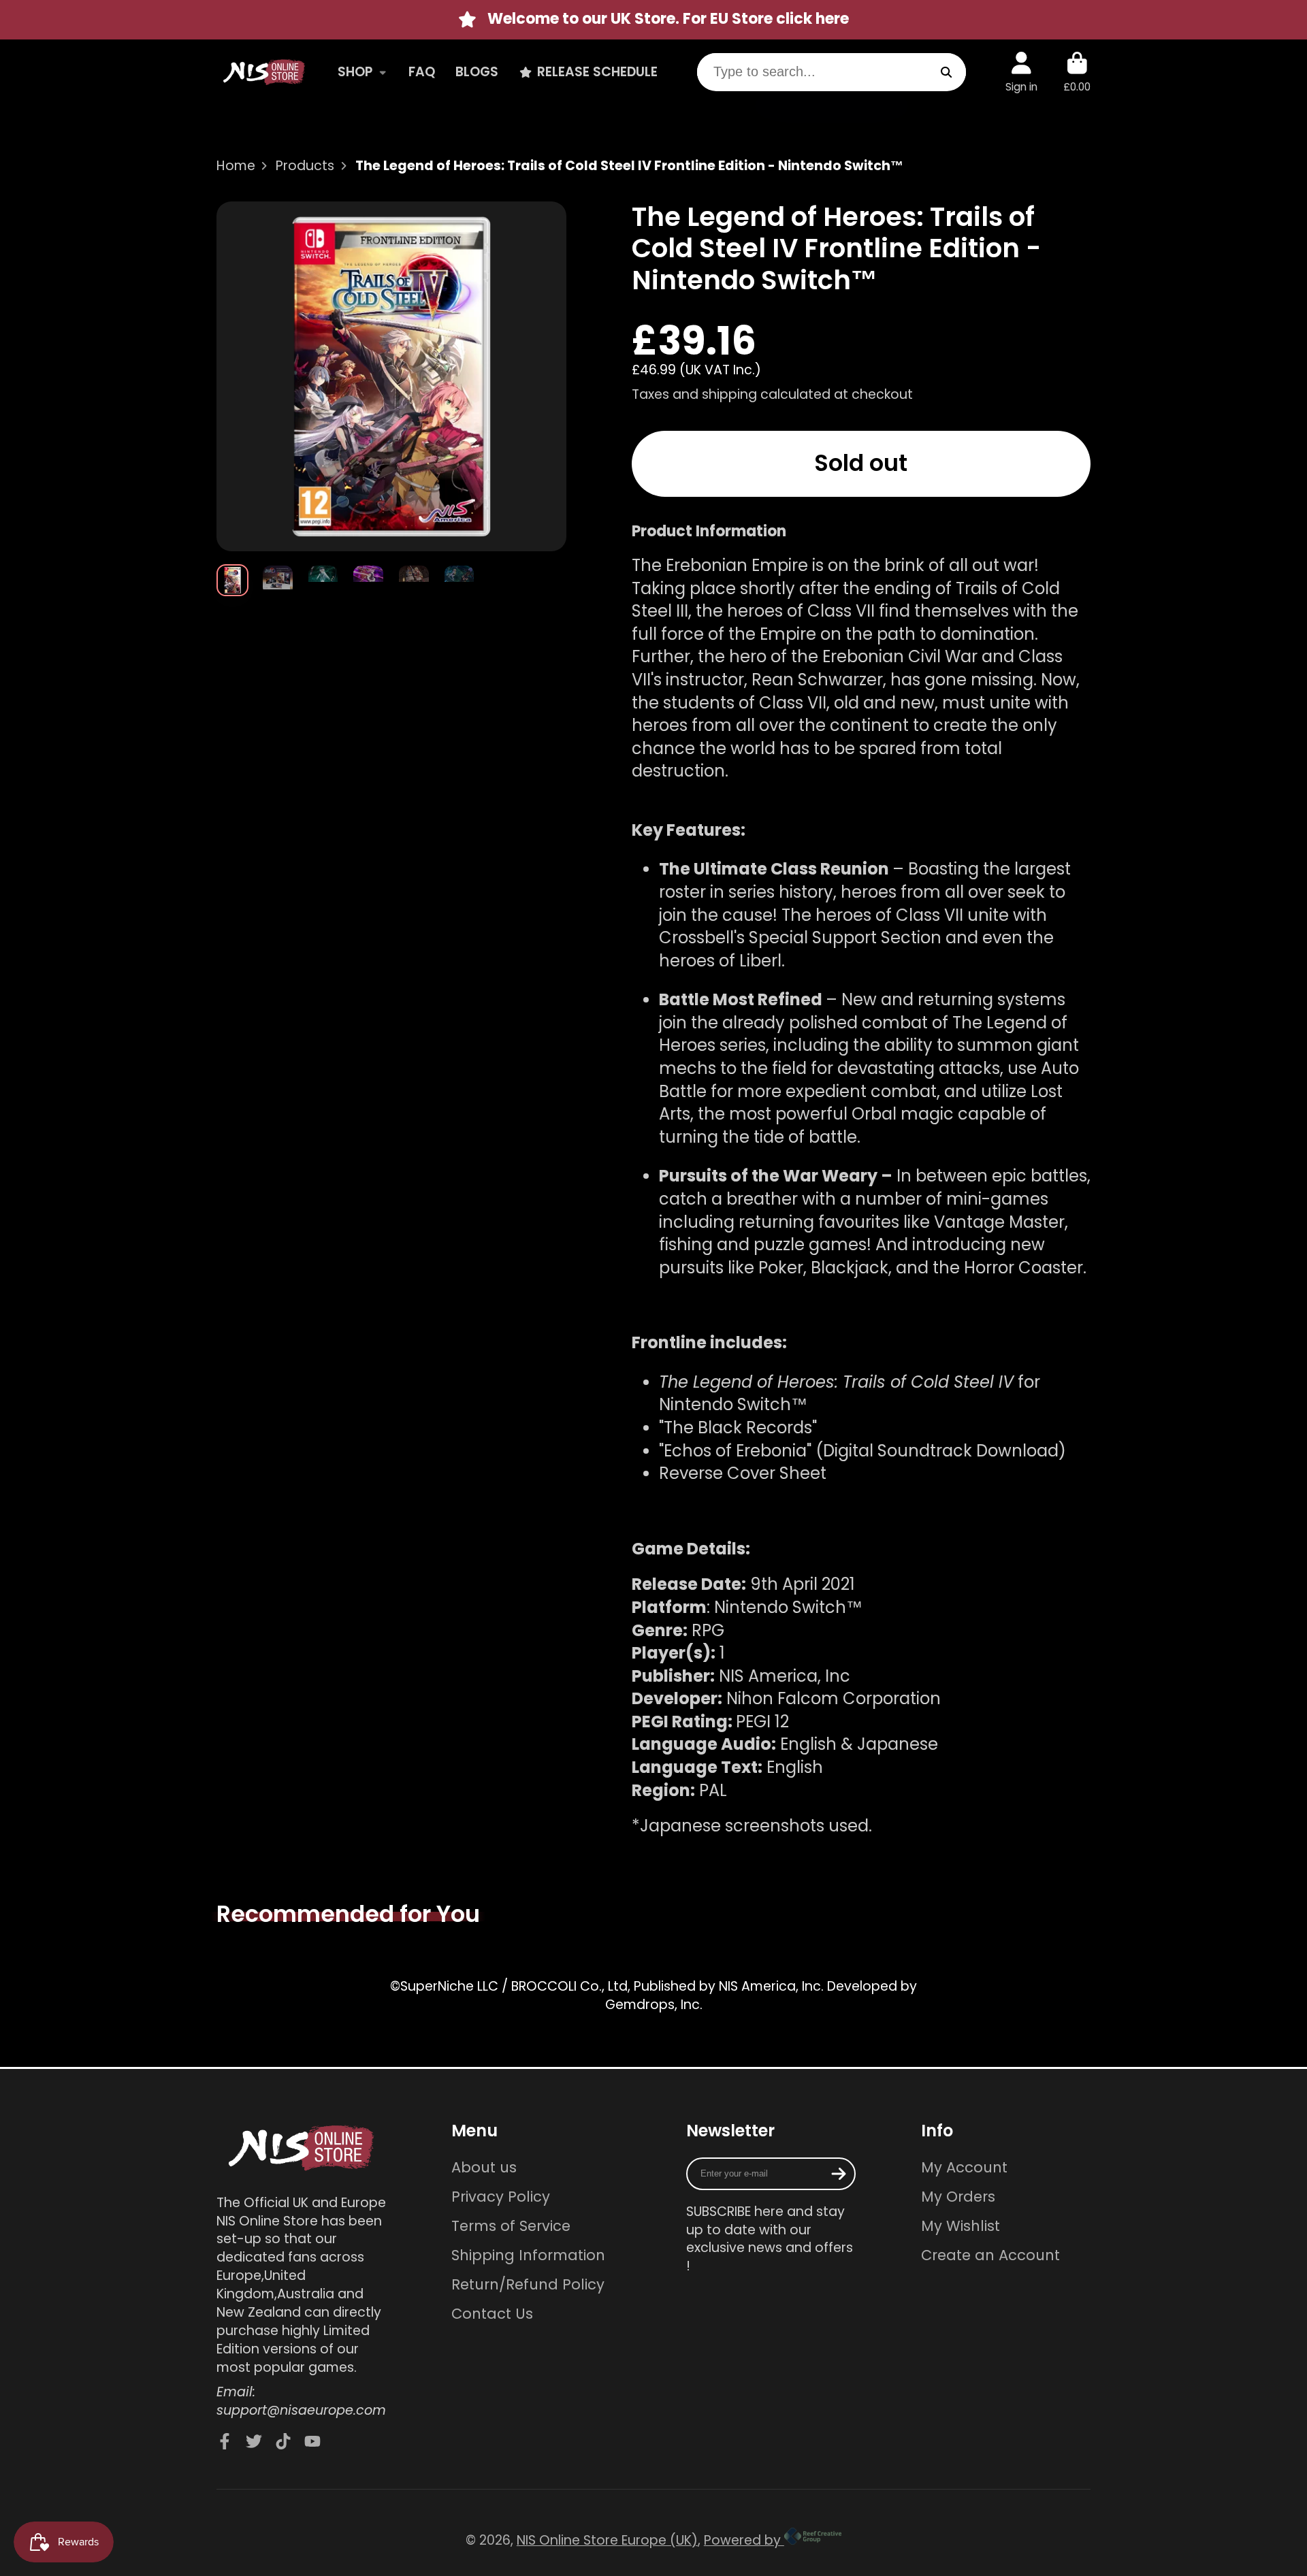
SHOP (355, 71)
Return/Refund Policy (528, 2284)
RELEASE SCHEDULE (597, 71)
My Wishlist (961, 2226)
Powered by (744, 2540)
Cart (1077, 72)
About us (484, 2167)
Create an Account (990, 2255)
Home (236, 166)
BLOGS (477, 71)
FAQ (422, 71)
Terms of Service (511, 2226)
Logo (264, 72)
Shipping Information (528, 2255)
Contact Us (492, 2314)
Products (305, 166)
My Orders (958, 2197)
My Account (964, 2167)
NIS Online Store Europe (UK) (607, 2540)
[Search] (947, 72)
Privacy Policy (501, 2197)
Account (1021, 72)
